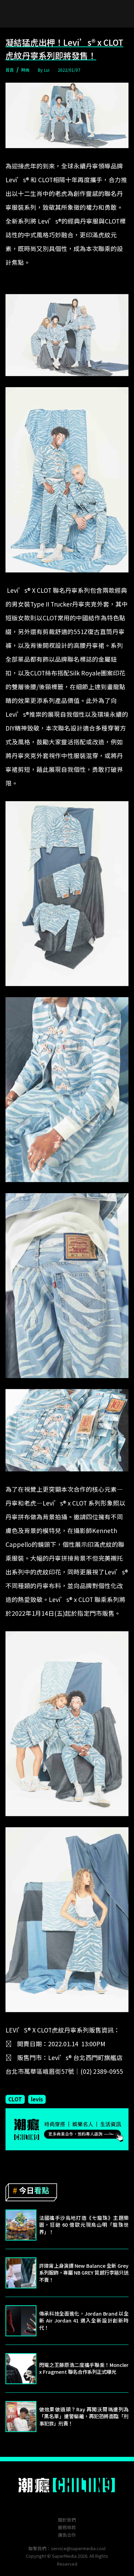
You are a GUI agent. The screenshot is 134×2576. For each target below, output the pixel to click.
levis (37, 2099)
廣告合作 (67, 2535)
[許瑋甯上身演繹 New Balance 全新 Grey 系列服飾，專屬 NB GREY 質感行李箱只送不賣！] (21, 2273)
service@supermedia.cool (78, 2548)
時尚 (25, 70)
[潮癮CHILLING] (67, 2485)
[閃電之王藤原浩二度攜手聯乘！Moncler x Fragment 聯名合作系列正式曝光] (21, 2369)
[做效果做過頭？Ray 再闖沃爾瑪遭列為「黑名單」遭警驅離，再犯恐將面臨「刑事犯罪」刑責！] (21, 2417)
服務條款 (67, 2527)
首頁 (10, 70)
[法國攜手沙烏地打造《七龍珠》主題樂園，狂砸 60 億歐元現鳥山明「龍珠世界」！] (21, 2225)
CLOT (15, 2099)
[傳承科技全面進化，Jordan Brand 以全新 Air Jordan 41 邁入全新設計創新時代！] (21, 2321)
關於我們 (67, 2520)
